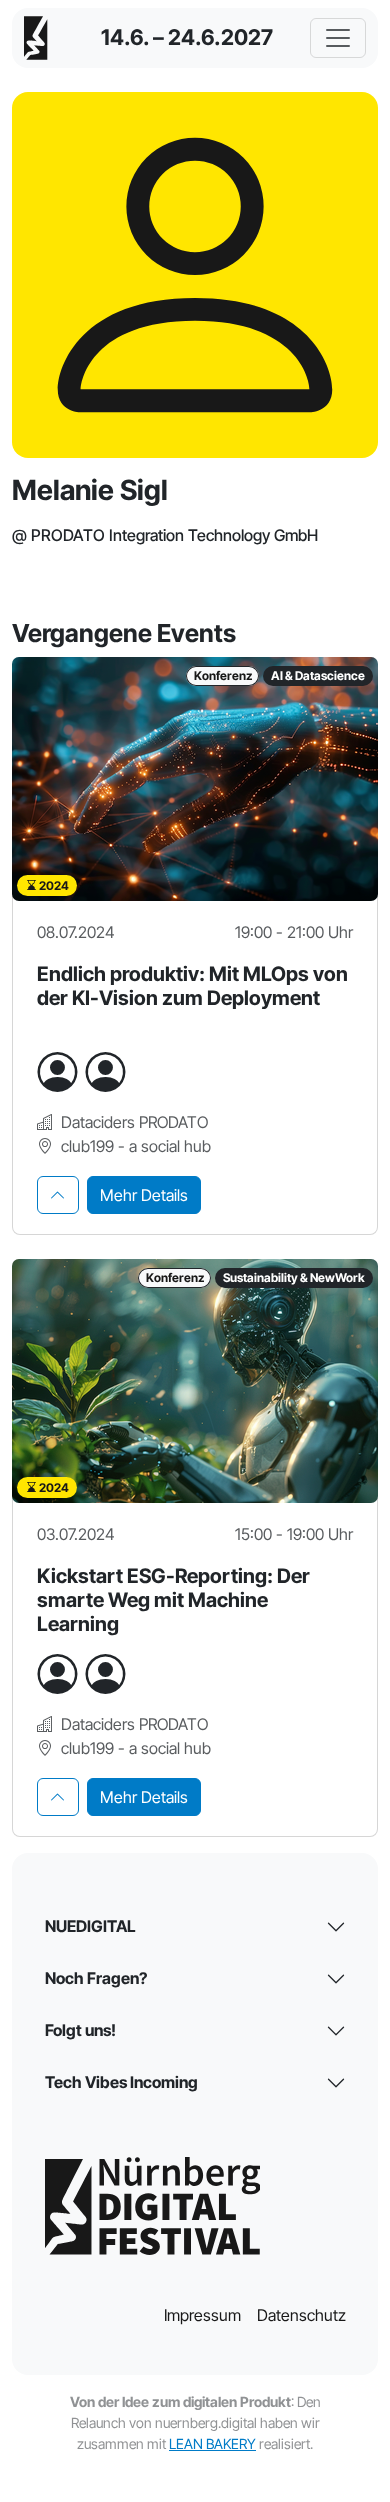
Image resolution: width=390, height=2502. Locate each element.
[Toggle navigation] (338, 38)
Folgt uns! (80, 2030)
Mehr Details (144, 1195)
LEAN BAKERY (212, 2443)
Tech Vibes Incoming (121, 2082)
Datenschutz (301, 2315)
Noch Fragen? (96, 1978)
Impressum (202, 2315)
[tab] (58, 1195)
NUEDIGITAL (90, 1926)
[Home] (36, 38)
